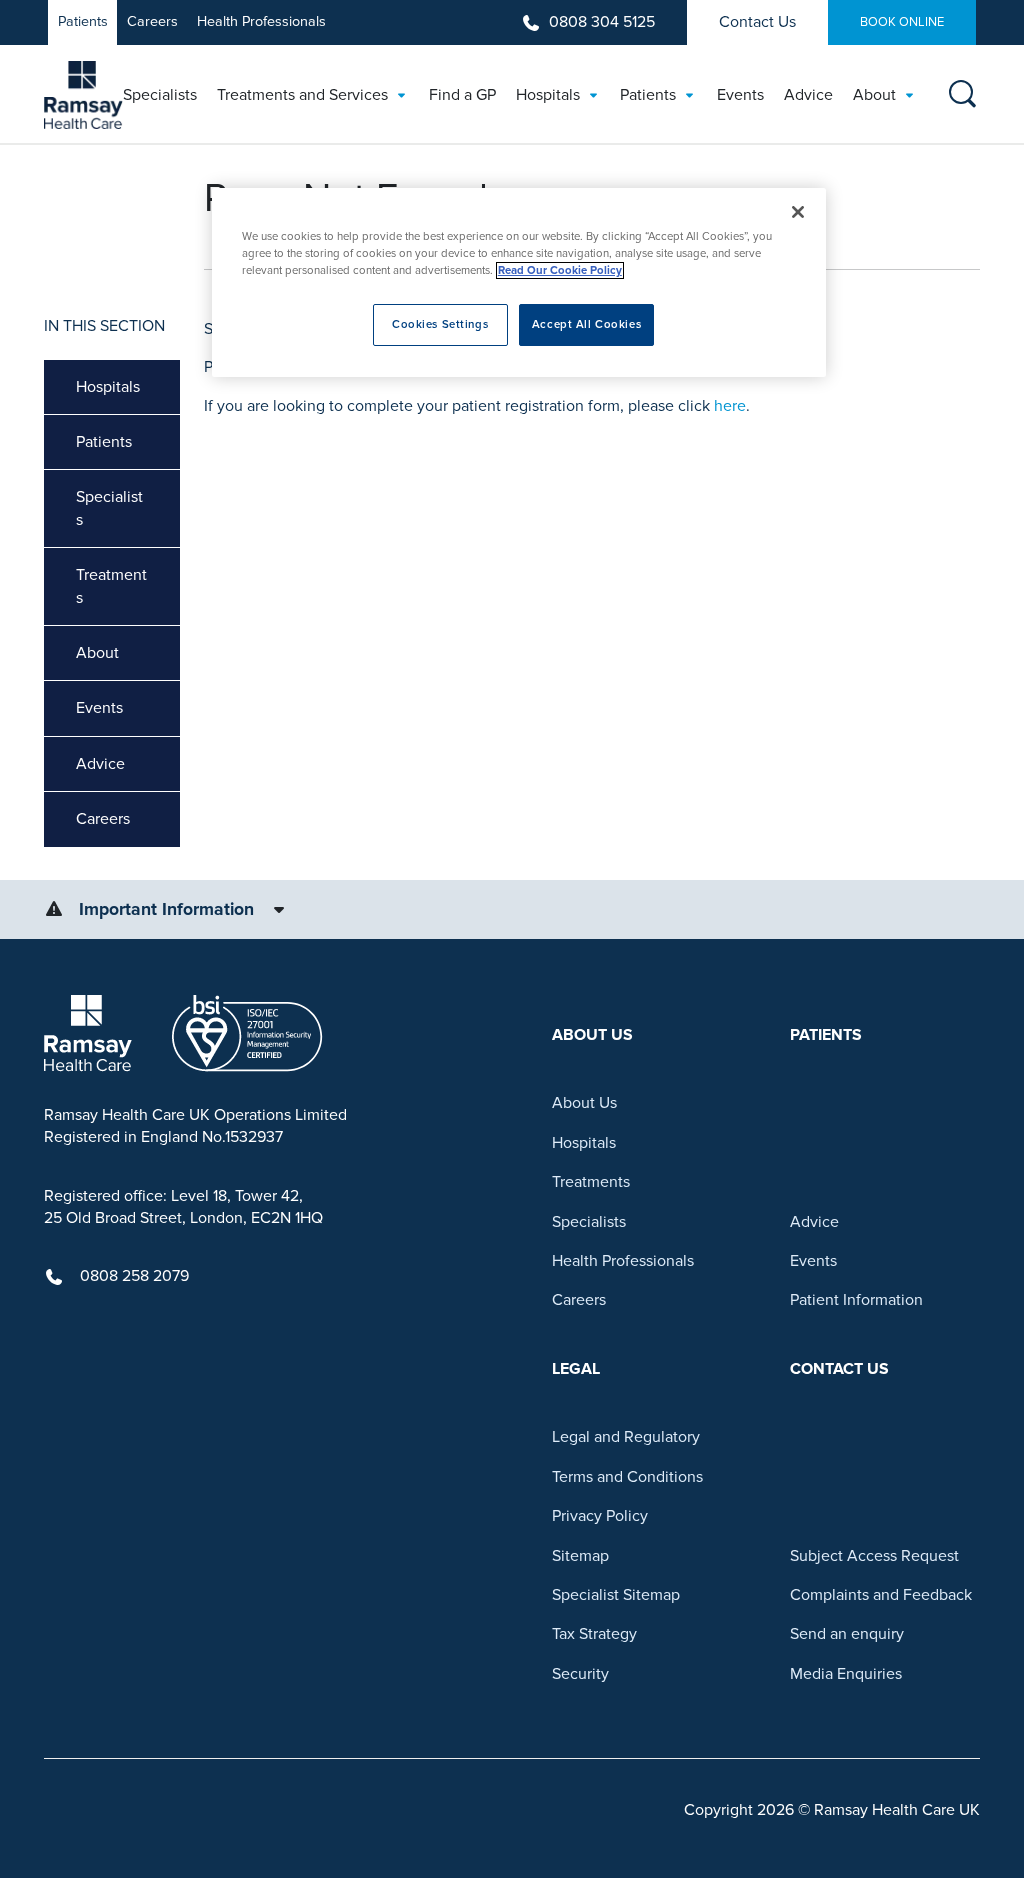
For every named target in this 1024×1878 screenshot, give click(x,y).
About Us (584, 1103)
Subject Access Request (874, 1556)
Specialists (109, 508)
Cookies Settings (440, 324)
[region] (519, 282)
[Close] (798, 212)
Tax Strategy (594, 1634)
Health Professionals (261, 21)
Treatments (111, 586)
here (730, 406)
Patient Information (856, 1300)
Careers (152, 21)
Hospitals (108, 387)
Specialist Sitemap (616, 1595)
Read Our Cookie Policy (560, 270)
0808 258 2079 (134, 1276)
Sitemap (580, 1556)
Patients (83, 21)
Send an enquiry (847, 1634)
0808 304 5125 (602, 22)
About (97, 653)
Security (580, 1674)
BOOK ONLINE (902, 22)
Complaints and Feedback (881, 1595)
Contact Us (757, 22)
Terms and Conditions (627, 1477)
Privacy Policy (600, 1516)
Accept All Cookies (586, 324)
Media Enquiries (846, 1674)
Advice (100, 764)
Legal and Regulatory (626, 1437)
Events (99, 708)
